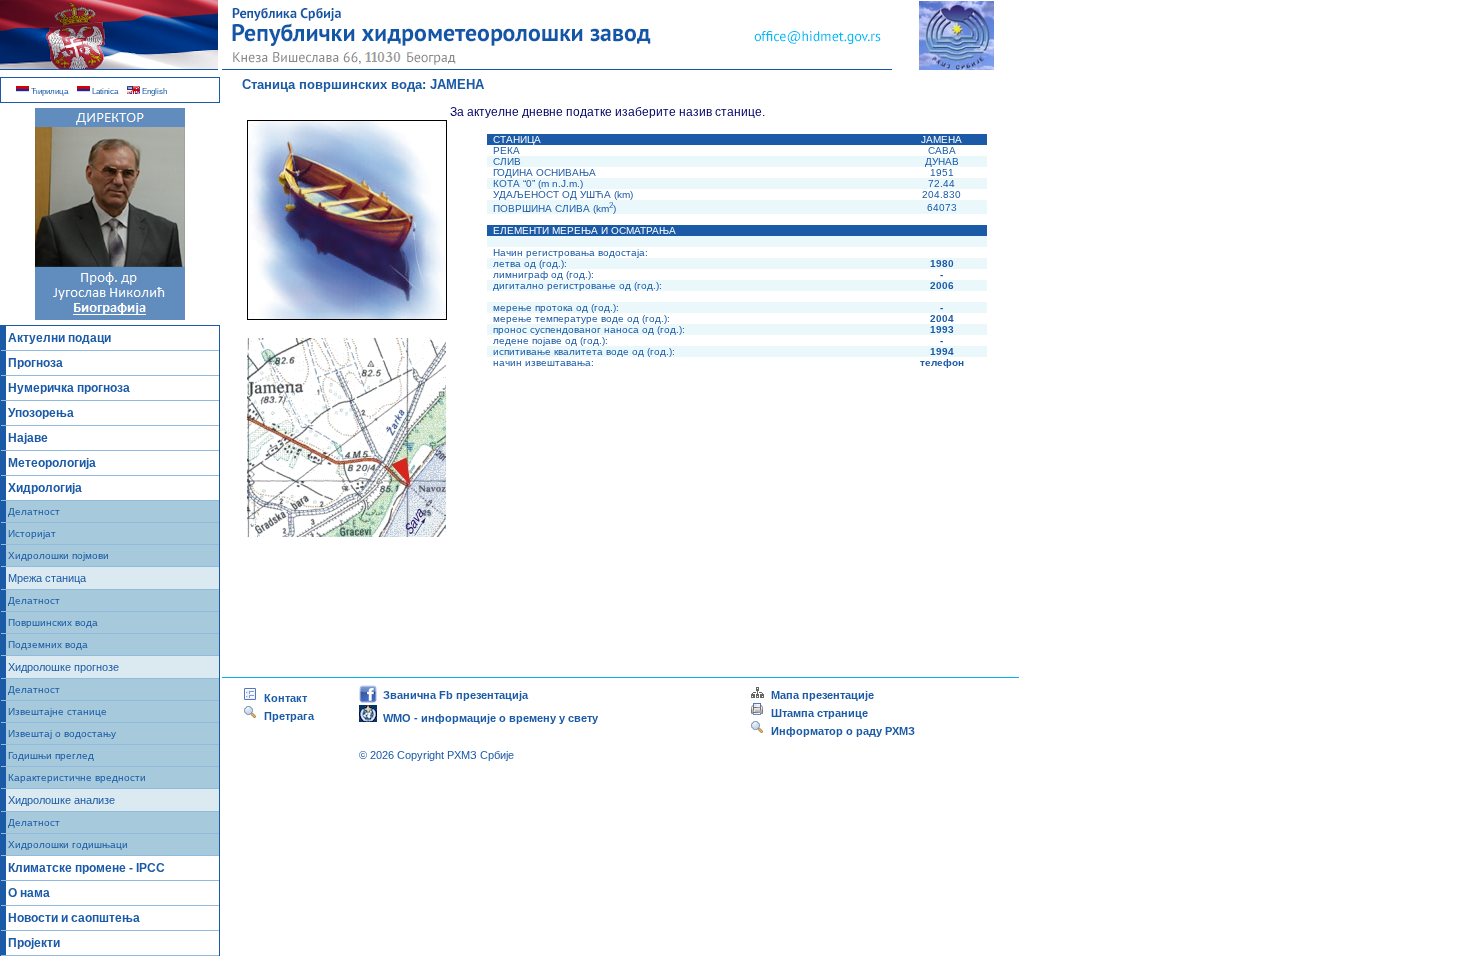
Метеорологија (52, 463)
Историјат (32, 533)
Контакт (282, 698)
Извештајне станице (57, 711)
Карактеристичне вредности (77, 777)
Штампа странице (819, 713)
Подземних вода (48, 644)
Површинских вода (53, 622)
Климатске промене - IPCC (86, 868)
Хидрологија (45, 488)
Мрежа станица (47, 578)
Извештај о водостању (62, 733)
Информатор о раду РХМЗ (840, 731)
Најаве (28, 438)
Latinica (104, 91)
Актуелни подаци (59, 338)
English (153, 91)
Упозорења (41, 413)
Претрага (286, 716)
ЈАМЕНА (457, 84)
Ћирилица (48, 91)
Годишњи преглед (51, 755)
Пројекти (34, 943)
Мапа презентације (819, 695)
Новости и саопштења (74, 918)
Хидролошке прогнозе (63, 667)
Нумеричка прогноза (69, 388)
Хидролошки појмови (58, 555)
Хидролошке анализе (61, 800)
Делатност (34, 511)
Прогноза (35, 363)
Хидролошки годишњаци (68, 844)
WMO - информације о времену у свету (487, 718)
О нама (29, 893)
